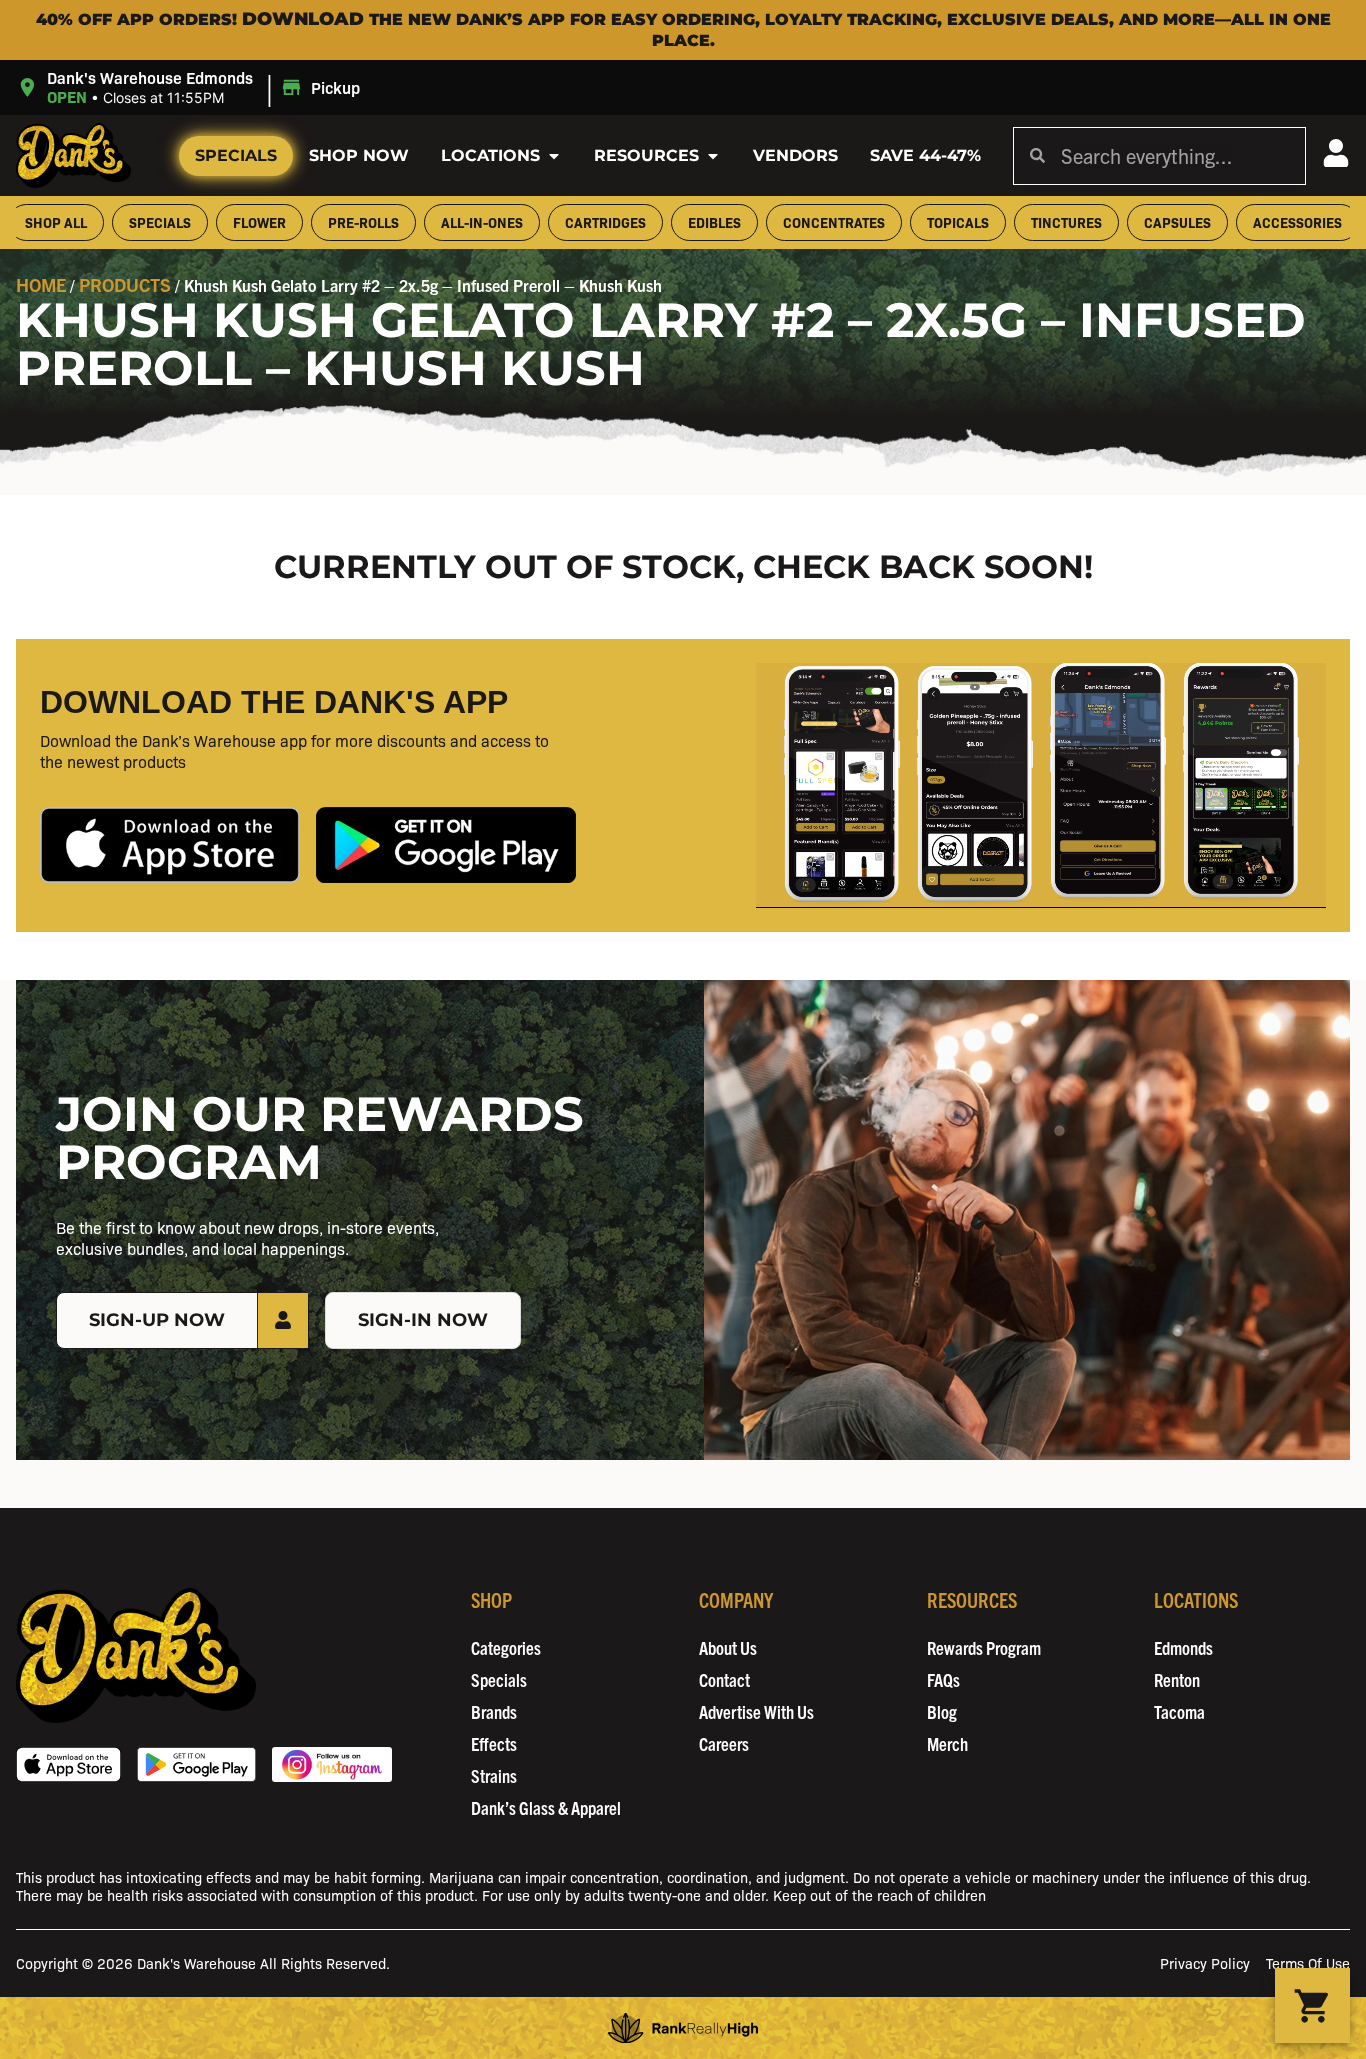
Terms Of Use (1308, 1962)
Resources (646, 155)
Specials (236, 155)
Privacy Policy (1205, 1962)
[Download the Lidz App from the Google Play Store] (446, 845)
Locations (490, 155)
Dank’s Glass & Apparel (546, 1807)
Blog (942, 1711)
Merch (947, 1743)
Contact (724, 1679)
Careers (724, 1743)
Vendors (795, 155)
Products (125, 284)
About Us (728, 1647)
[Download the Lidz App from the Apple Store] (170, 845)
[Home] (136, 1655)
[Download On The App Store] (68, 1764)
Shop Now (359, 155)
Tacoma (1179, 1711)
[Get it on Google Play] (196, 1764)
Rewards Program (984, 1647)
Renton (1177, 1679)
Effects (494, 1743)
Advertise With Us (756, 1711)
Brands (494, 1711)
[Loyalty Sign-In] (1336, 153)
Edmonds (1183, 1647)
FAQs (943, 1679)
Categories (506, 1647)
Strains (494, 1775)
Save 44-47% (925, 155)
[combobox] (1175, 156)
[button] (191, 87)
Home (41, 284)
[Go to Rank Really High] (683, 2028)
